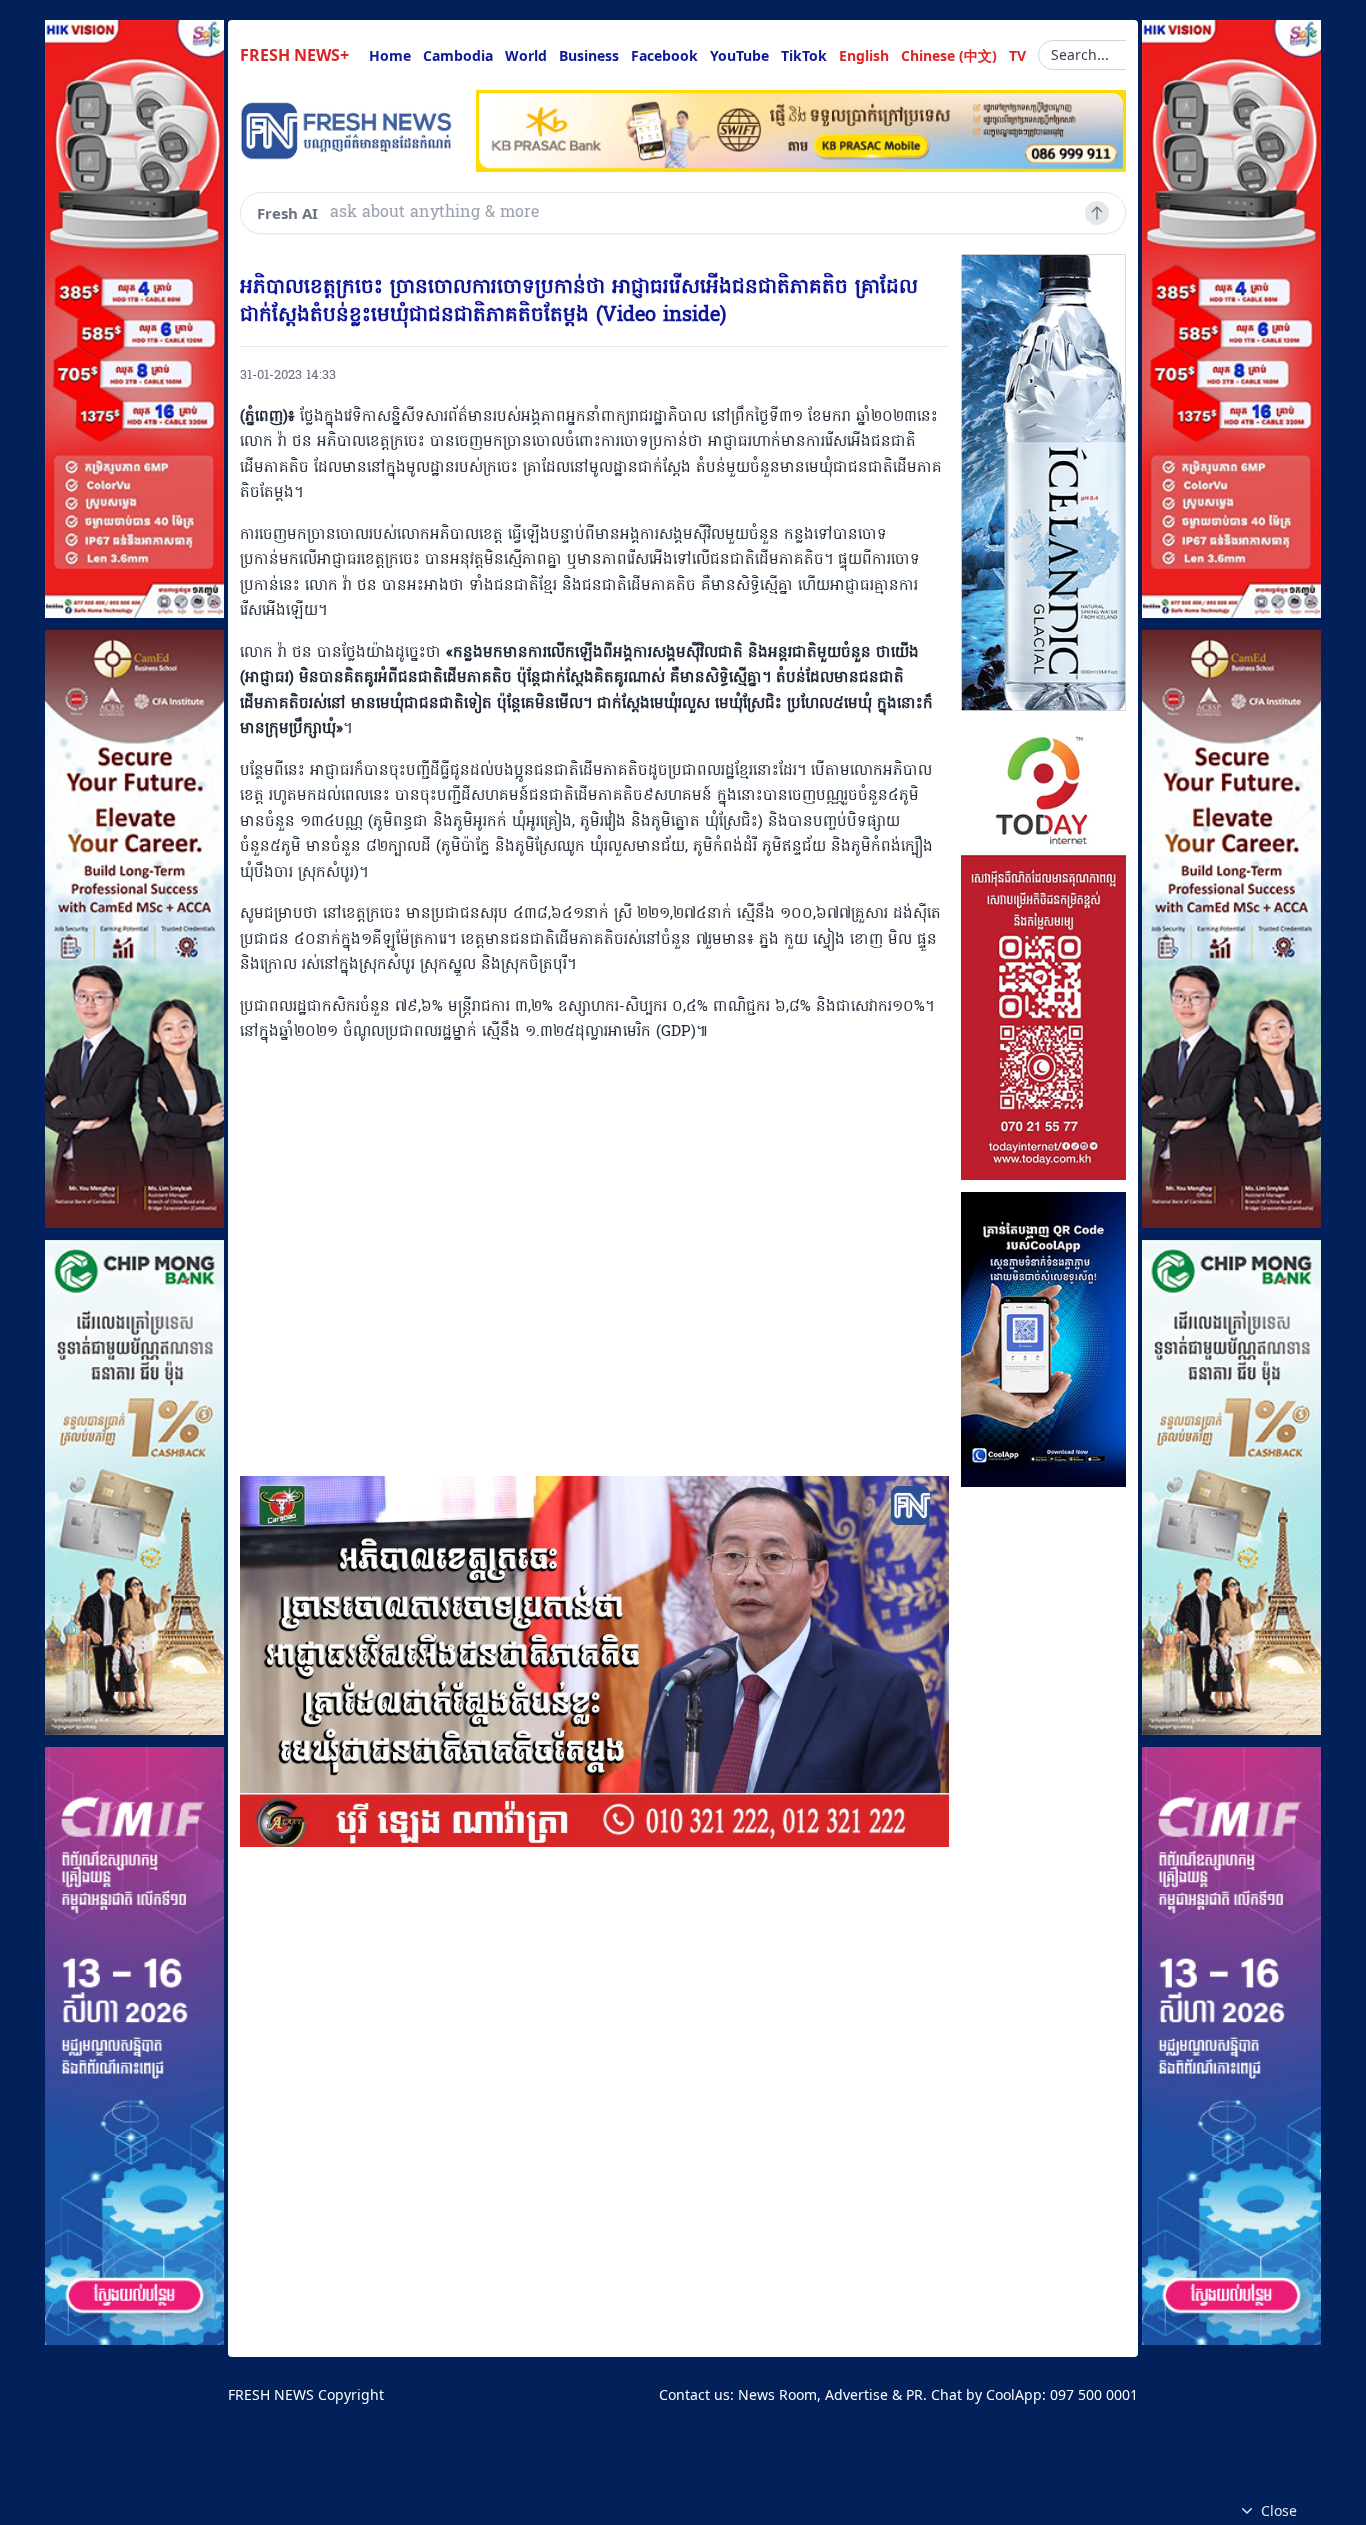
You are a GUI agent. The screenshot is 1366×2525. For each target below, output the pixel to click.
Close (1279, 2510)
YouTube (739, 55)
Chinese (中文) (949, 55)
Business (589, 55)
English (864, 55)
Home (390, 55)
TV (1017, 55)
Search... (1080, 54)
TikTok (804, 55)
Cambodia (458, 55)
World (526, 55)
